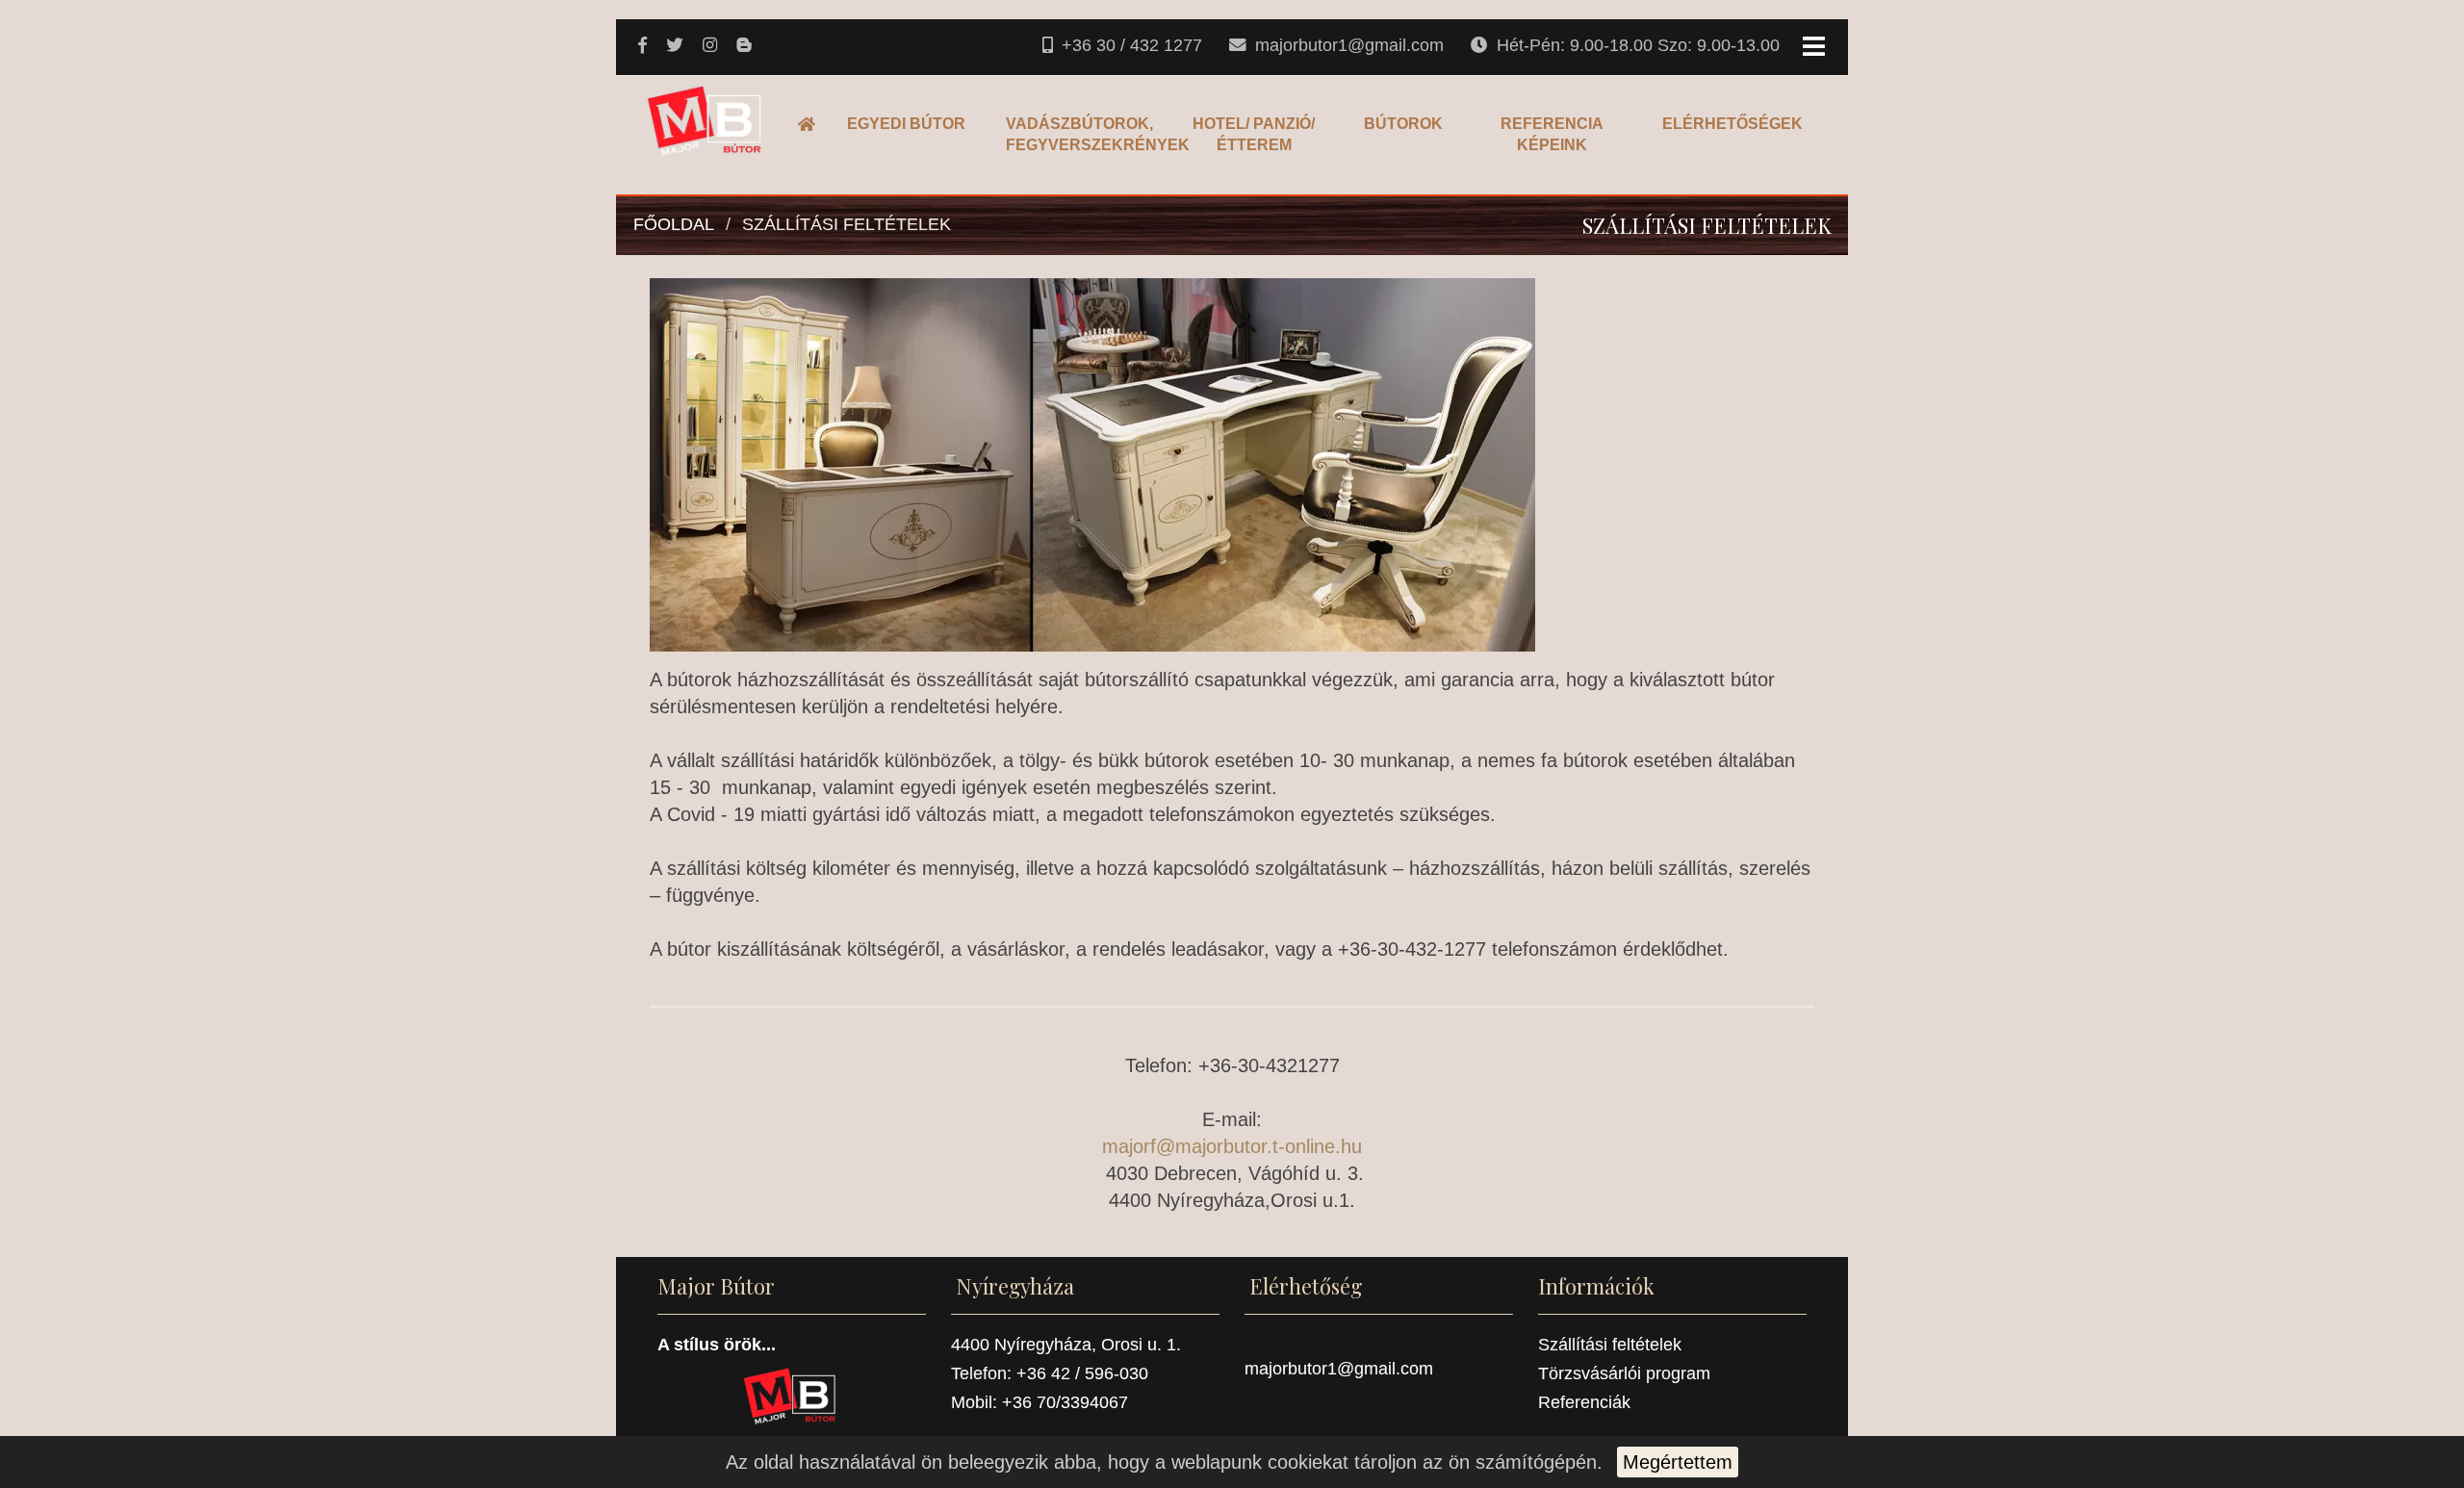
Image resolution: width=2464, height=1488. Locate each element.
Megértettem (1678, 1462)
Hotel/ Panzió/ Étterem (1254, 134)
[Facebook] (644, 46)
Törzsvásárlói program (1624, 1373)
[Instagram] (712, 46)
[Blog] (745, 46)
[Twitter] (677, 46)
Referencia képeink (1552, 134)
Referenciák (1584, 1402)
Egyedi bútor (906, 124)
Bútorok (1403, 124)
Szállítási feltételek (847, 224)
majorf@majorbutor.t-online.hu (1232, 1146)
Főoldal (812, 124)
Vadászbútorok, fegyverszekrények (1081, 134)
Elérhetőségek (1732, 124)
